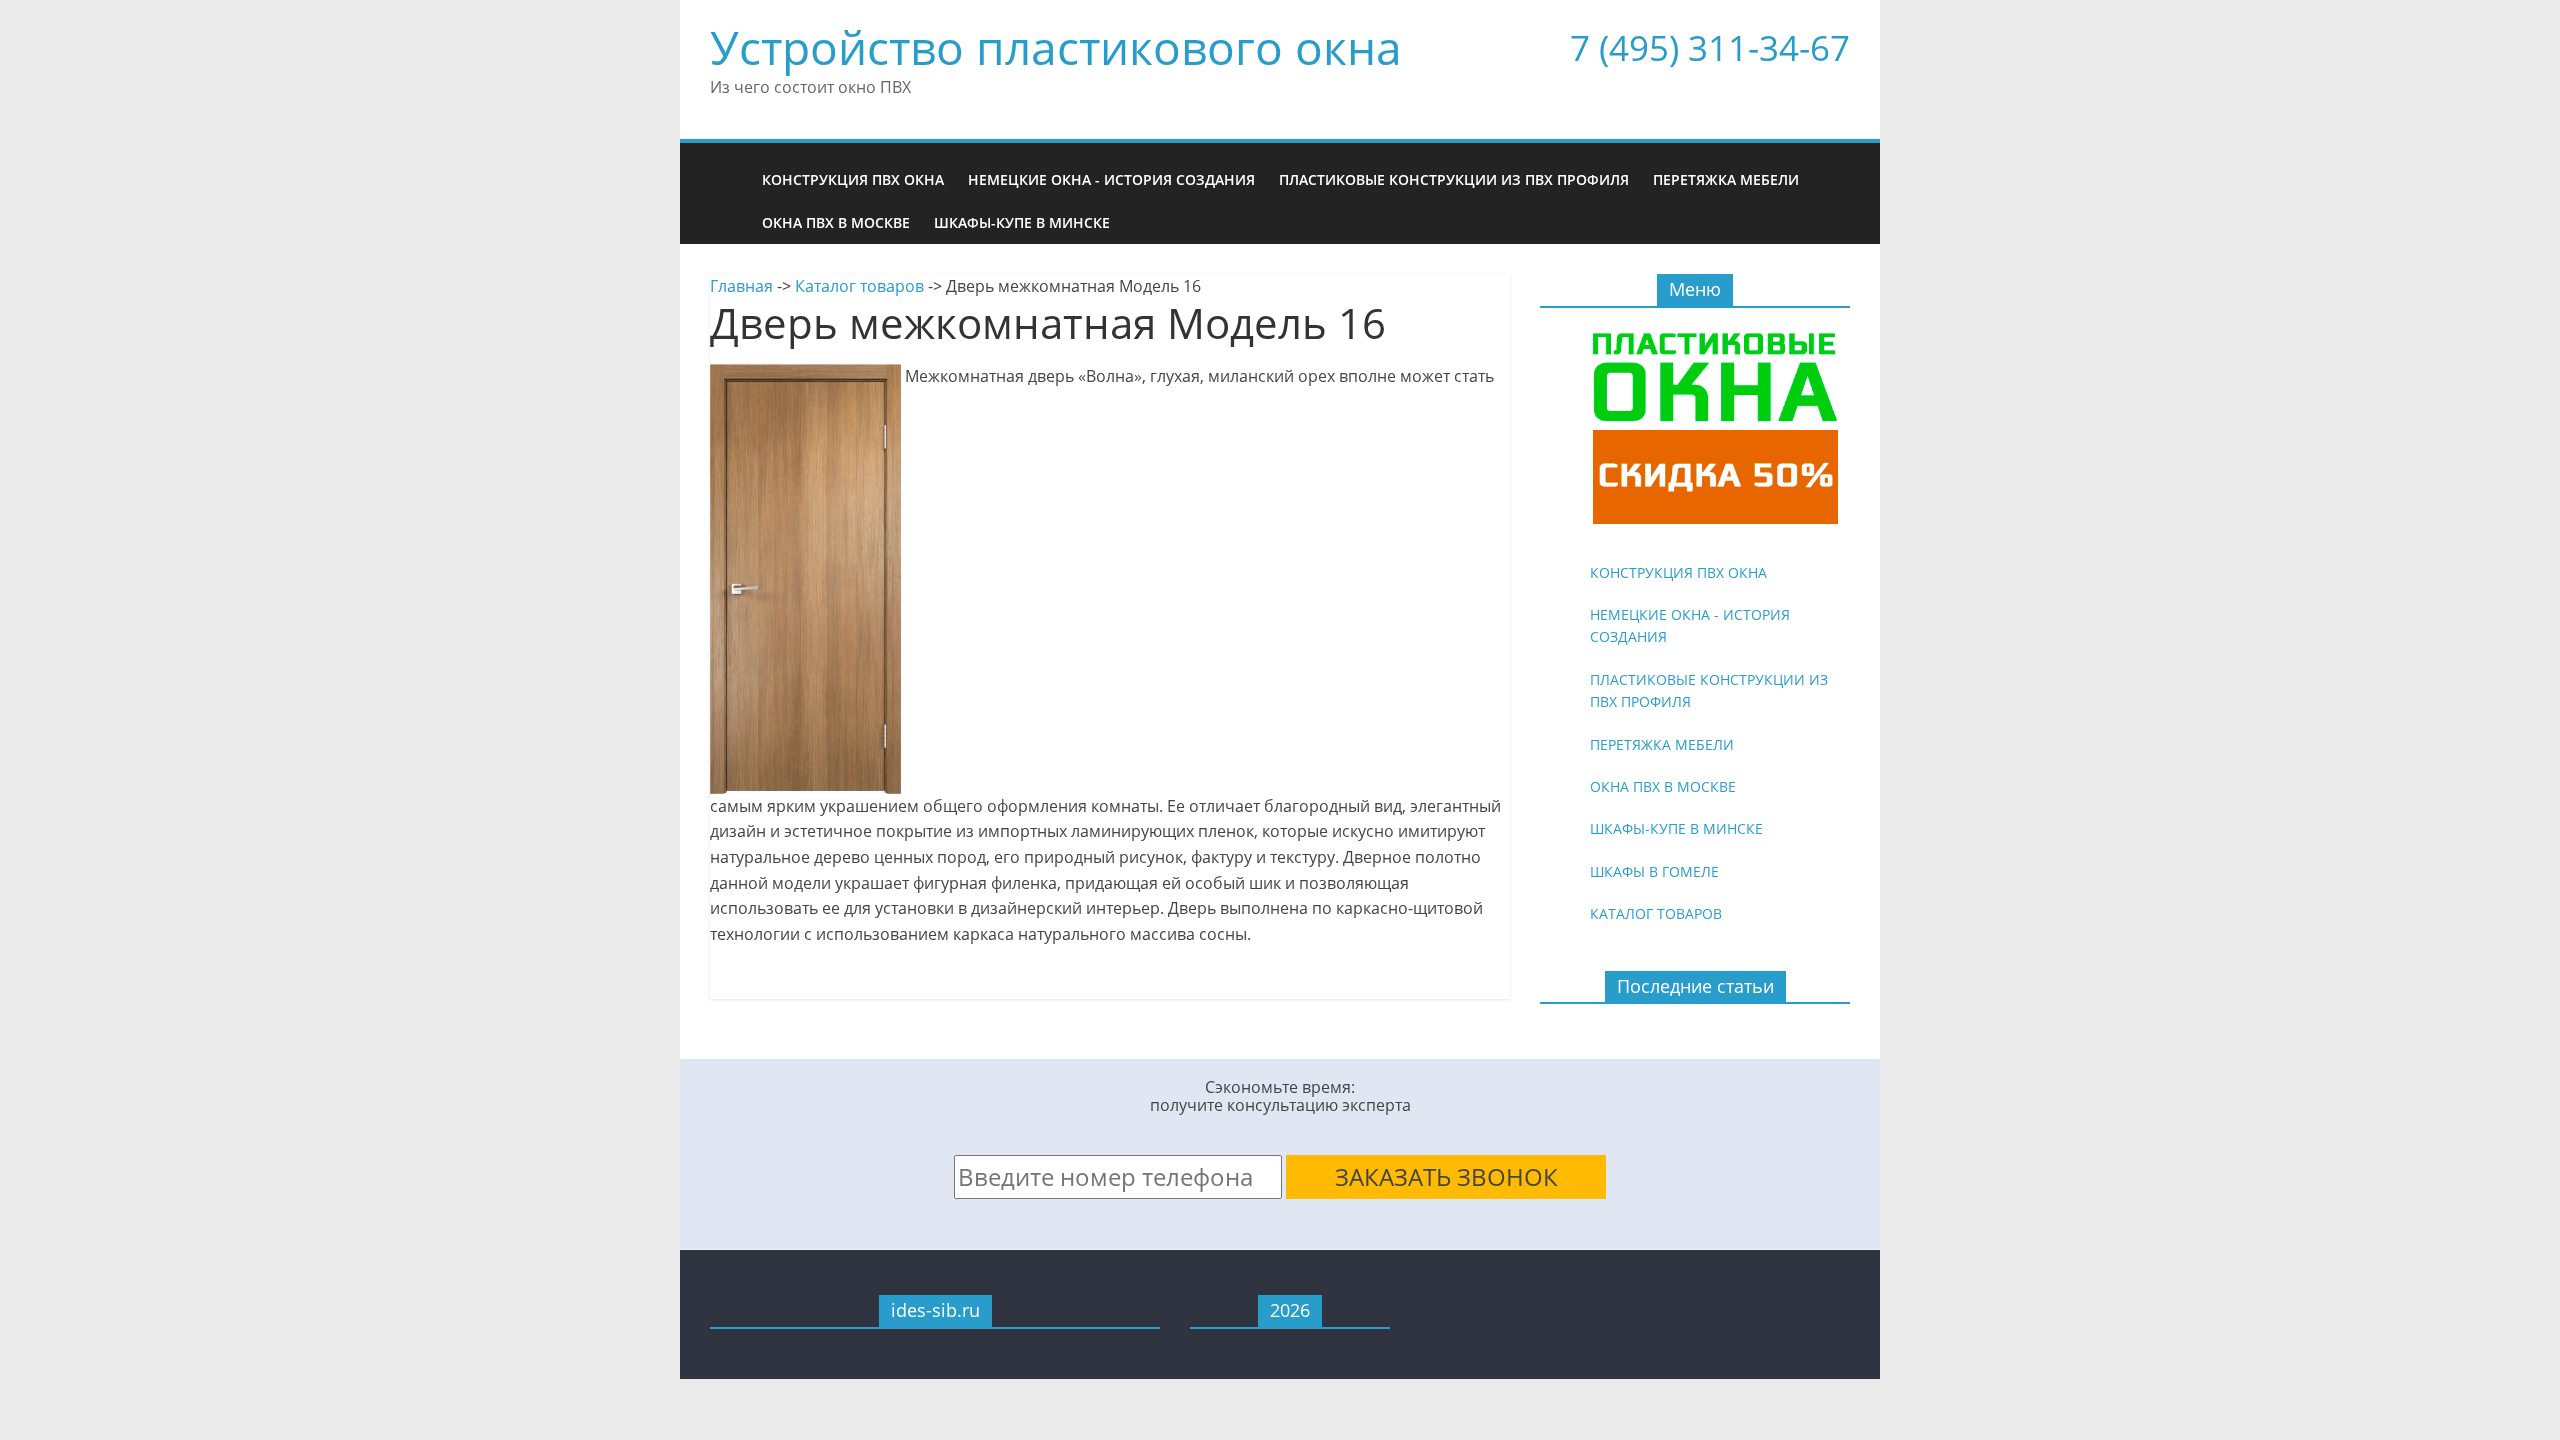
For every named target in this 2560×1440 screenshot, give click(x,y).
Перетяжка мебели (1726, 179)
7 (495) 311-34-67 (1710, 47)
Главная (741, 286)
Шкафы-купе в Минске (1022, 222)
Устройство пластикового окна (1056, 47)
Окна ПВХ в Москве (836, 222)
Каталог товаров (859, 286)
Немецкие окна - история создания (1111, 179)
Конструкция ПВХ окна (853, 179)
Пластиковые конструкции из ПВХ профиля (1454, 179)
